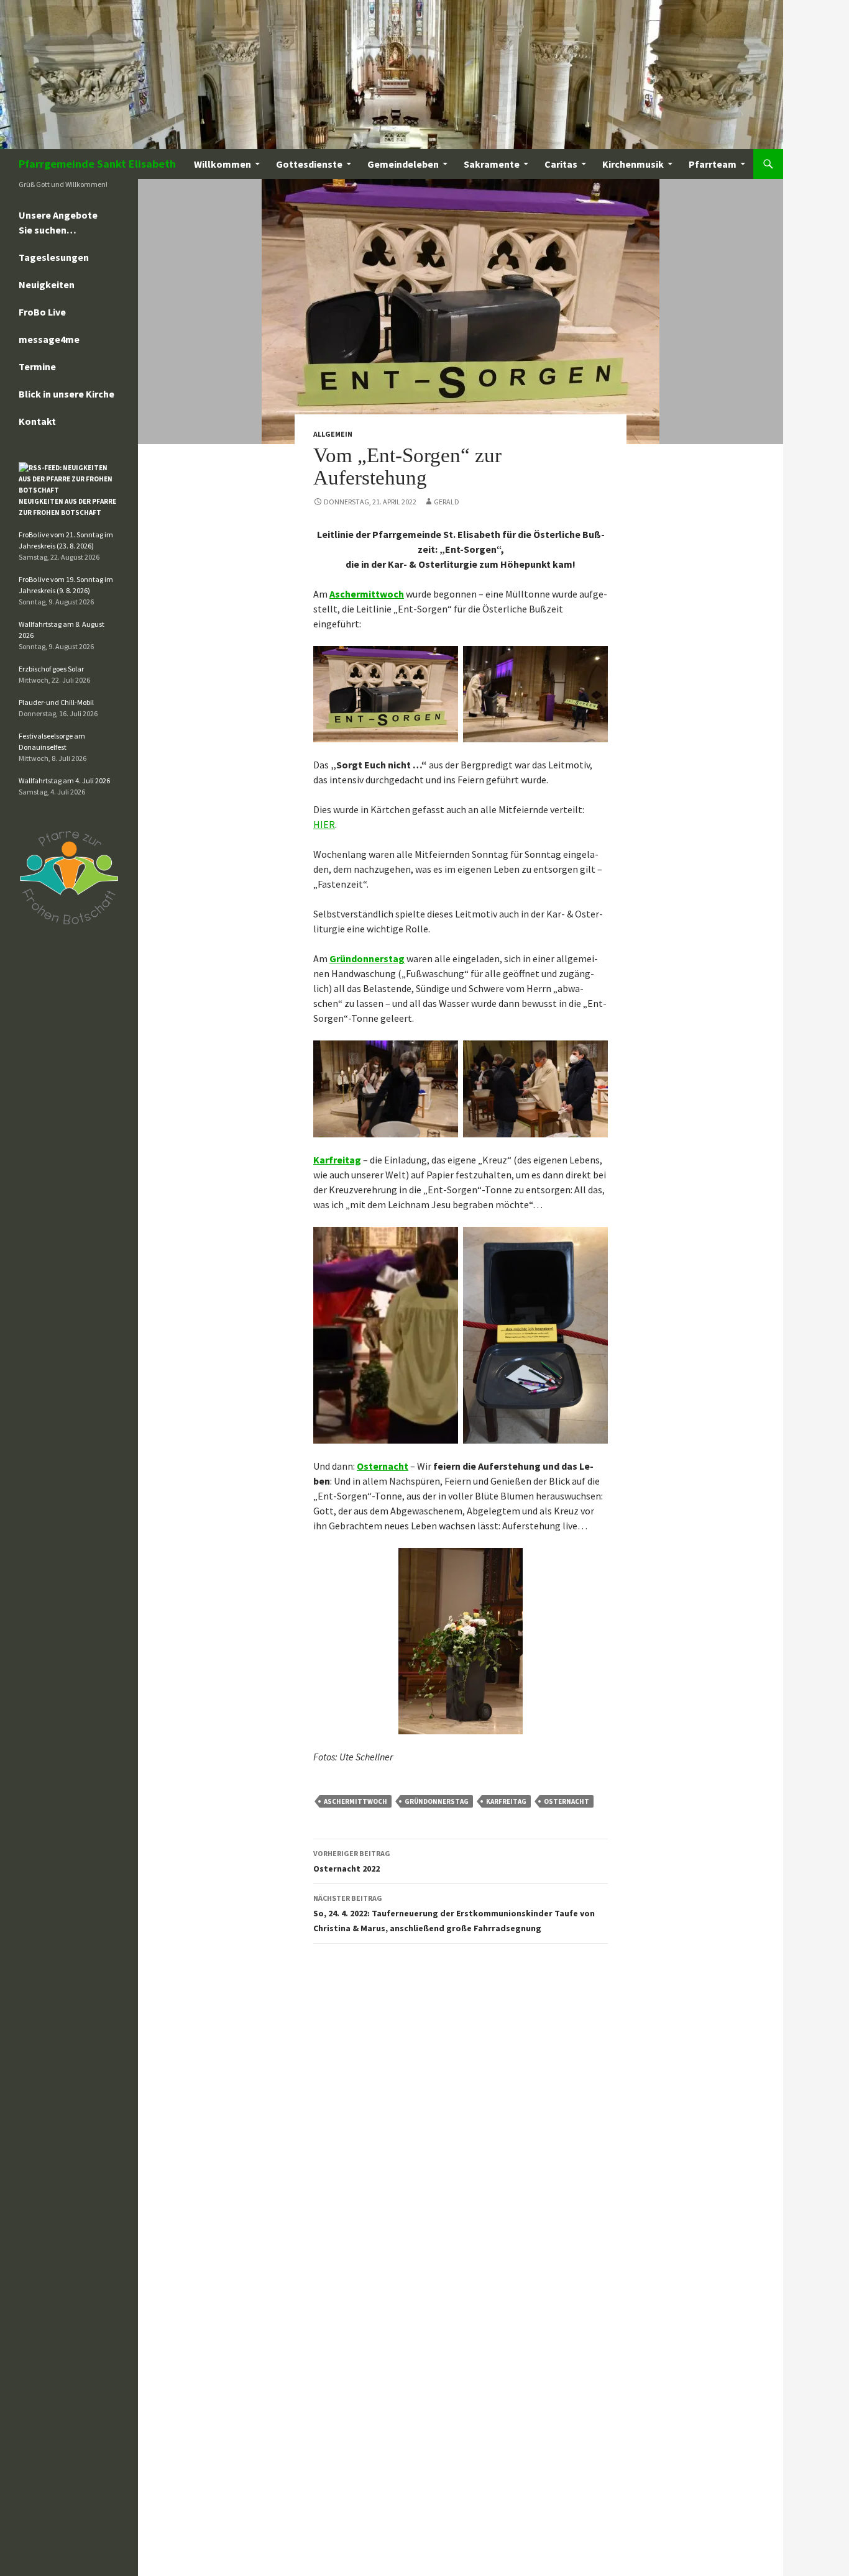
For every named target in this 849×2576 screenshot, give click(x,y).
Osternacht (383, 1466)
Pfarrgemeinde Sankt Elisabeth (97, 164)
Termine (37, 366)
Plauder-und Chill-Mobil (56, 702)
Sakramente (492, 164)
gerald (447, 502)
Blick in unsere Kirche (67, 394)
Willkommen (223, 164)
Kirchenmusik (633, 164)
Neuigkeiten (47, 284)
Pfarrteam (713, 164)
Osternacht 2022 (352, 1861)
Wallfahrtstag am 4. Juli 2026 (64, 781)
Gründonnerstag (367, 958)
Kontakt (37, 421)
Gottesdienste (309, 164)
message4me (49, 339)
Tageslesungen (54, 257)
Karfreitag (337, 1160)
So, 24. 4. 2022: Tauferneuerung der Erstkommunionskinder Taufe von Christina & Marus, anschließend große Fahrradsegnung (454, 1914)
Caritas (561, 164)
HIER (324, 824)
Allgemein (333, 434)
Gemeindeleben (403, 164)
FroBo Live (42, 312)
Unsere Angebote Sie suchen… (58, 222)
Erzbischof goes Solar (51, 669)
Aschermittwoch (367, 594)
